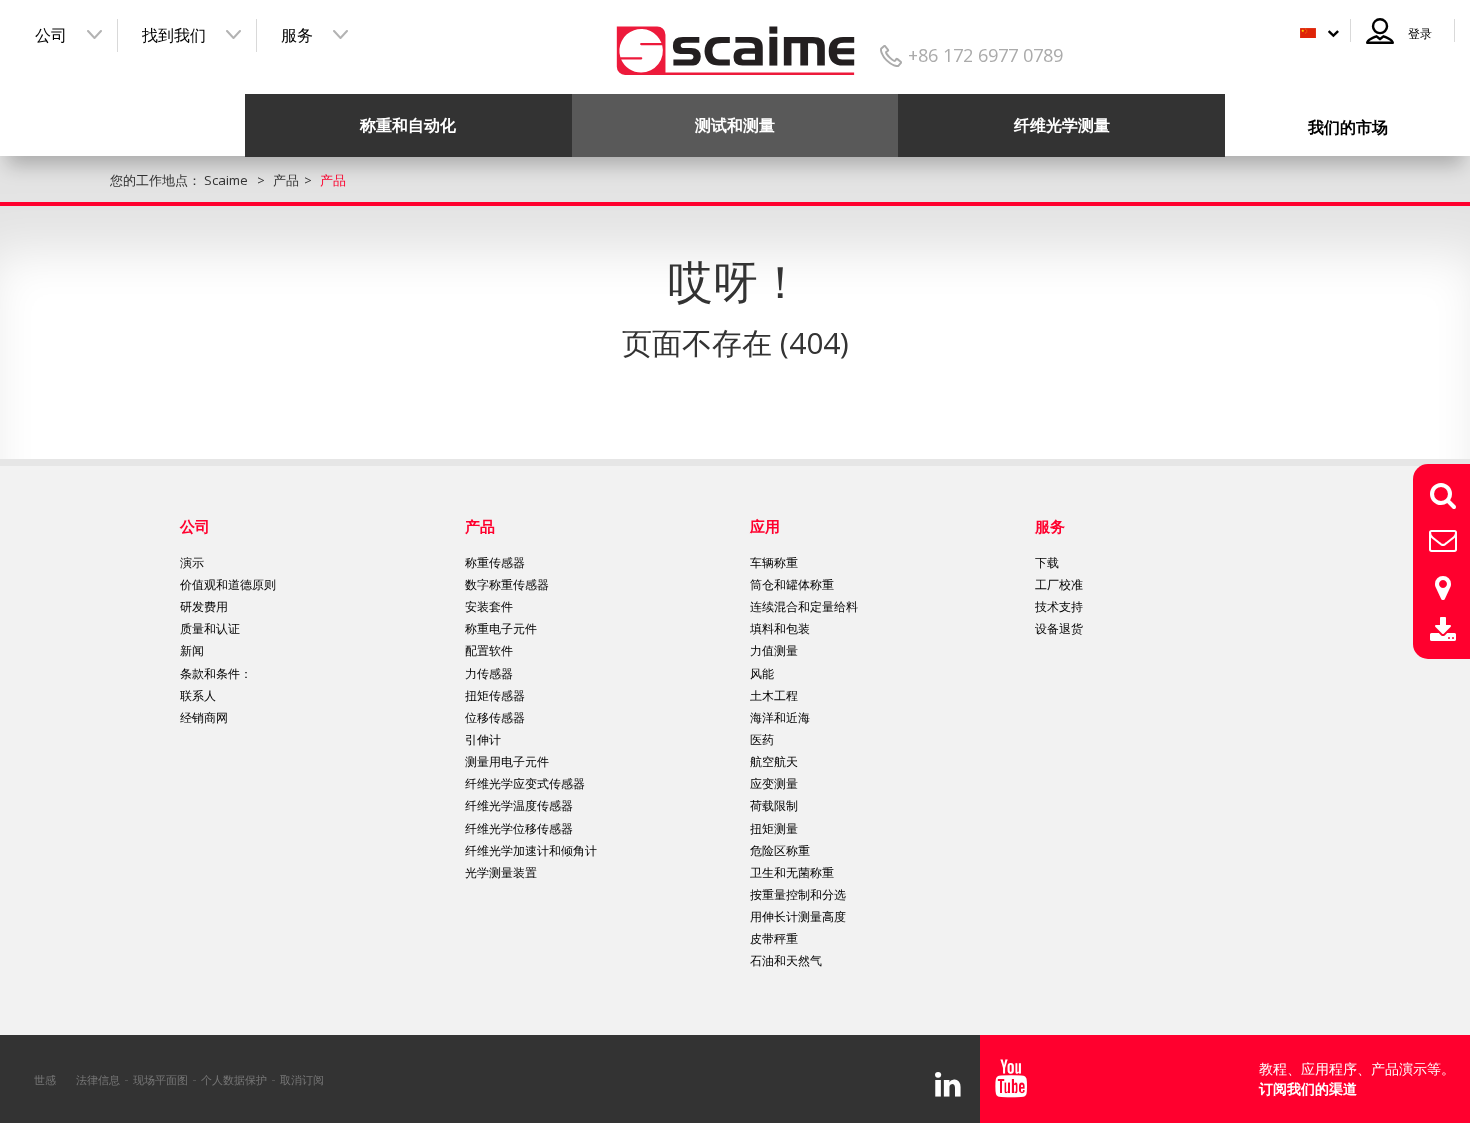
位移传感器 (495, 717)
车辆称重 (774, 562)
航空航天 (774, 761)
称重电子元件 (501, 628)
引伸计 (483, 739)
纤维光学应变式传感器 (525, 783)
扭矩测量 (774, 828)
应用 (765, 526)
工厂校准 (1059, 584)
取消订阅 (302, 1079)
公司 (51, 35)
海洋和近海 (780, 717)
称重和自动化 (408, 125)
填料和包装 (780, 628)
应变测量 (774, 783)
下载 (1047, 562)
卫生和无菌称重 (792, 872)
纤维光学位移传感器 (519, 828)
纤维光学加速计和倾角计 (531, 850)
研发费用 (204, 606)
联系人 (198, 695)
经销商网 (204, 717)
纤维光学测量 (1062, 125)
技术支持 (1059, 606)
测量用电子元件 (507, 761)
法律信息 (98, 1079)
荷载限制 (774, 805)
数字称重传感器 (507, 584)
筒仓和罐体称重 (792, 584)
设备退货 (1059, 628)
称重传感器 (495, 562)
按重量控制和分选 (798, 894)
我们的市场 (1348, 127)
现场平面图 (160, 1079)
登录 (1420, 33)
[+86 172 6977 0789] (735, 43)
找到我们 (174, 35)
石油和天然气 (786, 960)
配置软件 (489, 650)
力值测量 (774, 650)
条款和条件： (216, 673)
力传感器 (489, 673)
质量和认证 (210, 628)
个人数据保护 (234, 1079)
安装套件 (489, 606)
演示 (192, 562)
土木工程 (774, 695)
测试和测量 (735, 125)
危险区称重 (780, 850)
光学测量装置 (501, 872)
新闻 (192, 650)
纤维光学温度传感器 (519, 805)
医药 (762, 739)
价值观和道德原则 (228, 584)
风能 (762, 673)
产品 (480, 526)
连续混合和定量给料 (804, 606)
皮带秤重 (774, 938)
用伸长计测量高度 (798, 916)
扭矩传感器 (495, 695)
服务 (297, 35)
